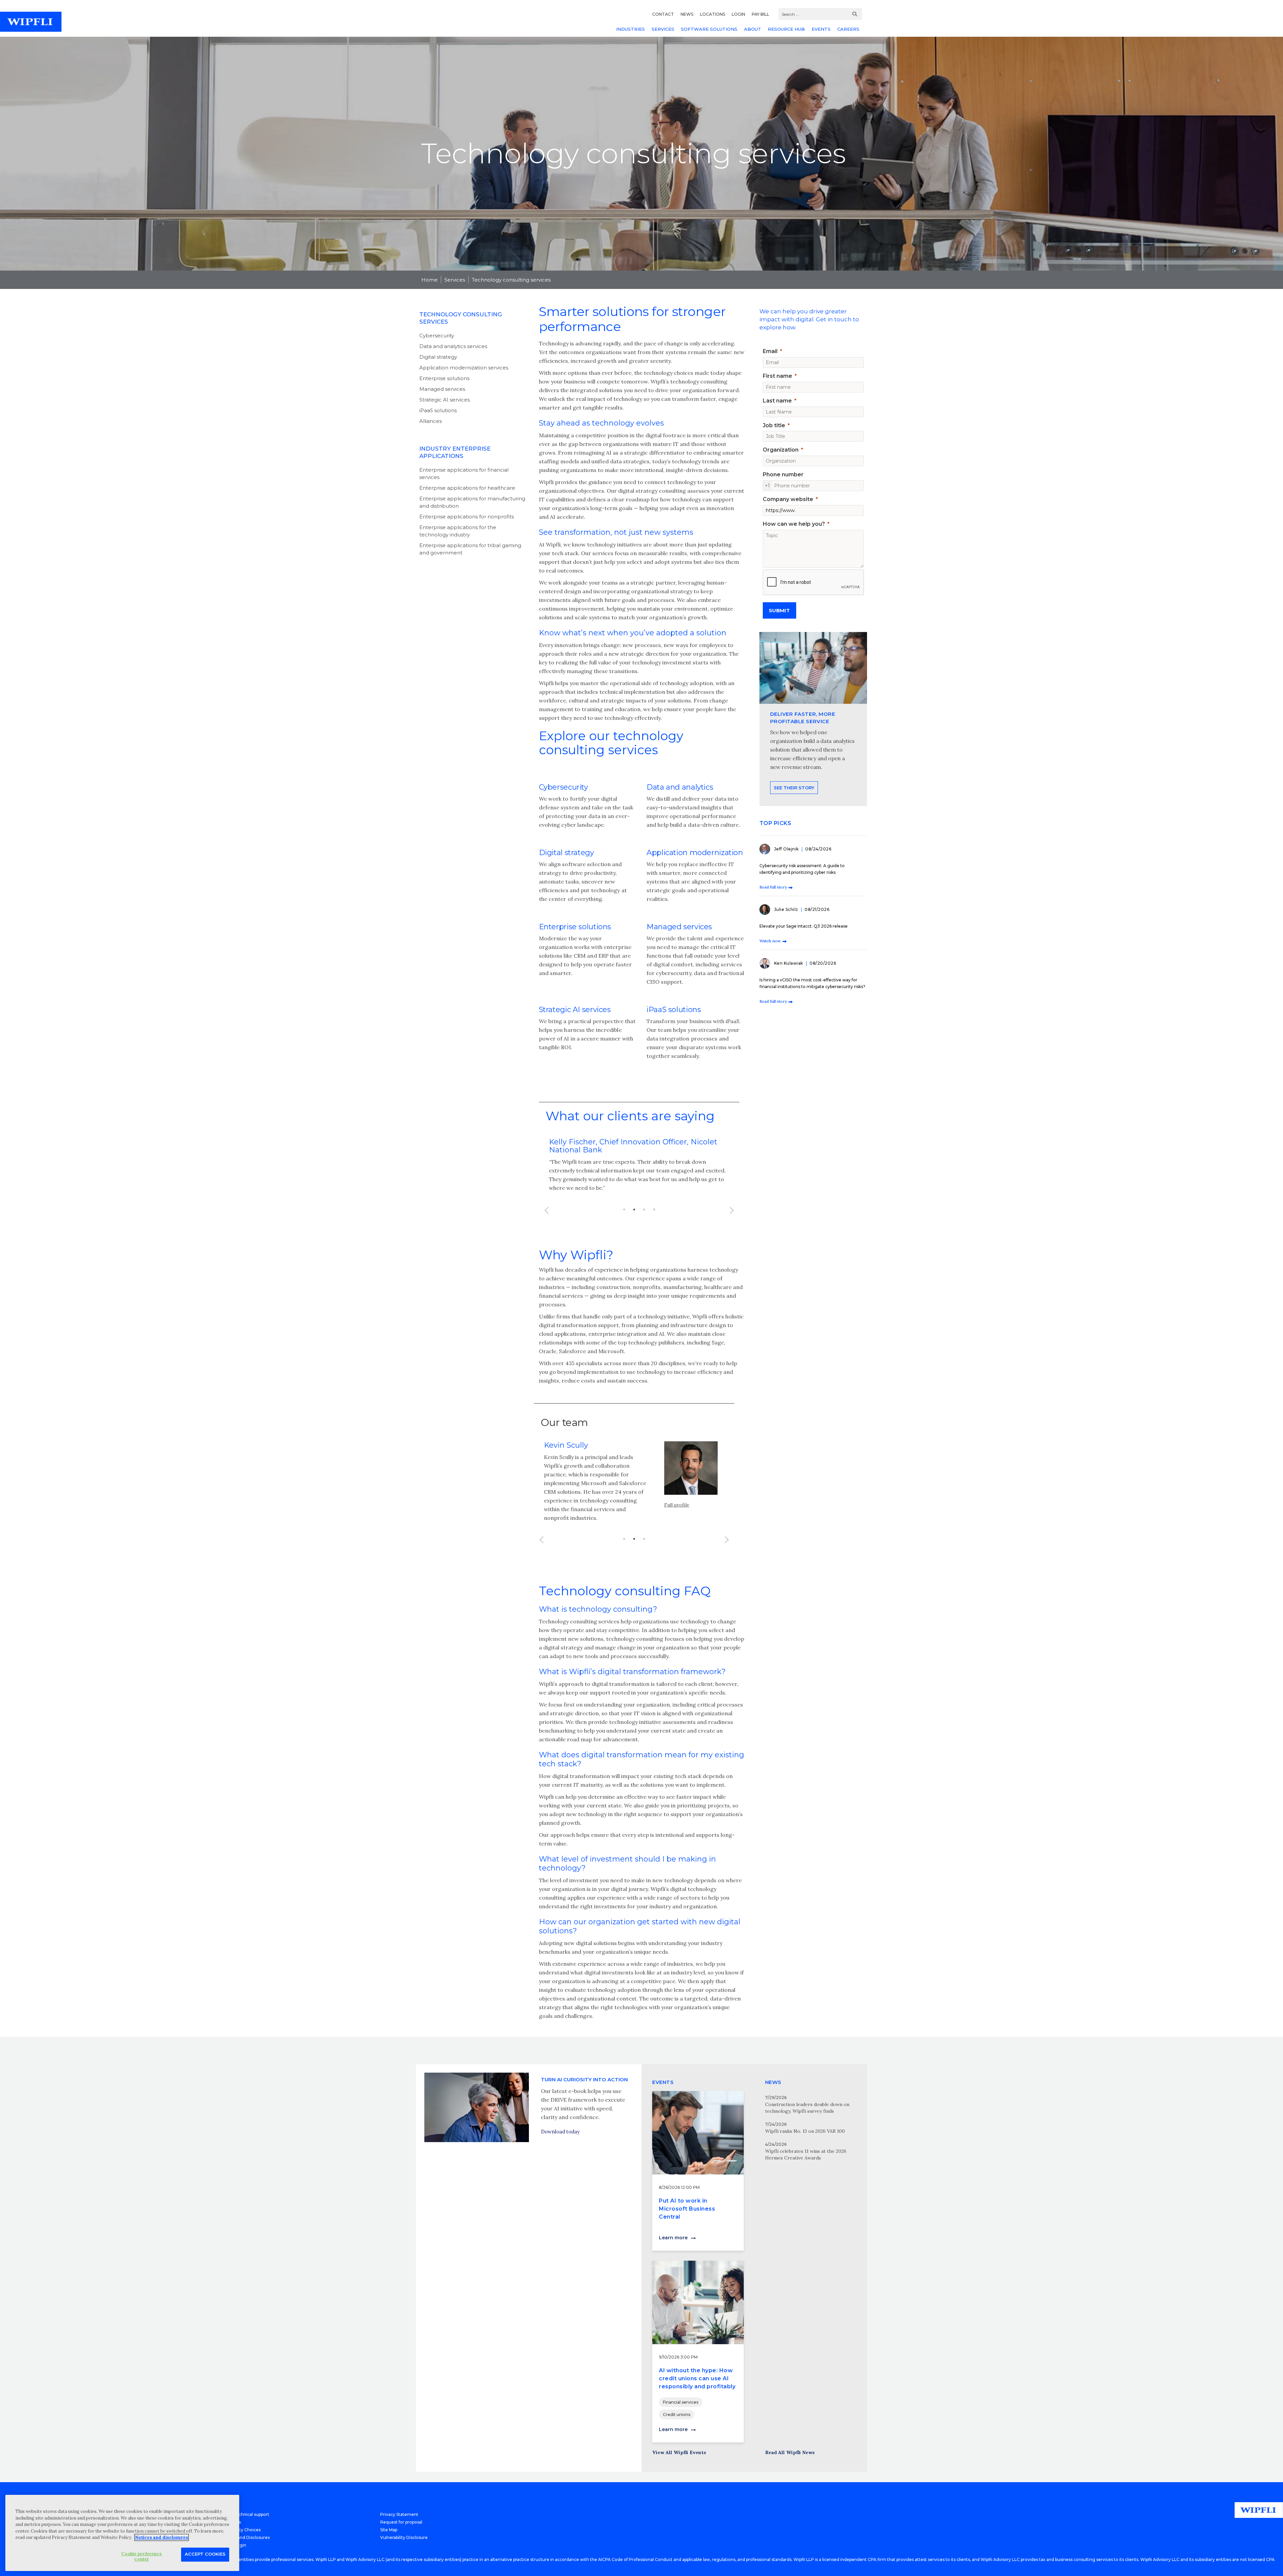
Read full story (773, 887)
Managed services (442, 389)
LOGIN (738, 14)
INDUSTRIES (630, 29)
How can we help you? (794, 524)
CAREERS (848, 29)
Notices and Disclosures (245, 2537)
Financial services (681, 2402)
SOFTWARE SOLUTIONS (709, 29)
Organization (781, 450)
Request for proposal (401, 2522)
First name (777, 376)
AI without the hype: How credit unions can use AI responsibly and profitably (697, 2378)
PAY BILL (760, 14)
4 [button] (654, 1210)
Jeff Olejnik (787, 849)
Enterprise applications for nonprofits (467, 517)
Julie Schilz (787, 909)
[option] (639, 1165)
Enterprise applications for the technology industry (458, 531)
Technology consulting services (511, 280)
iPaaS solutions (438, 410)
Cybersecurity (437, 336)
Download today (560, 2132)
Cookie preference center (142, 2556)
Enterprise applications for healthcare (467, 488)
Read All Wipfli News (790, 2452)
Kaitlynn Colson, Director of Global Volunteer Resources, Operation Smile (632, 1146)
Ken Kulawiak (789, 963)
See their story (794, 788)
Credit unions (677, 2414)
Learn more (673, 2238)
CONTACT (663, 14)
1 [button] (624, 1210)
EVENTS (821, 29)
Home (430, 280)
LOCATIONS (712, 14)
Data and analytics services (453, 346)
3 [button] (644, 1210)
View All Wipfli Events (679, 2452)
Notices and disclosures (162, 2537)
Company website (788, 499)
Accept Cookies (205, 2554)
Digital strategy (438, 357)
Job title (774, 425)
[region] (122, 2533)
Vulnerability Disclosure (404, 2537)
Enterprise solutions (444, 378)
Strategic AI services (445, 400)
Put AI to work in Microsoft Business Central (687, 2209)
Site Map (389, 2530)
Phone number (783, 474)
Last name (777, 401)
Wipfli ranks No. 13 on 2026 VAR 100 (805, 2131)
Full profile (677, 1505)
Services (455, 280)
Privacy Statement (399, 2514)
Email (770, 351)
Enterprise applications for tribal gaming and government (470, 549)
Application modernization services (464, 368)
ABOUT (753, 29)
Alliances (431, 421)
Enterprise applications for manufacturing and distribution (472, 502)
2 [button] (634, 1210)
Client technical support (245, 2514)
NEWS (687, 14)
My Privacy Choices (241, 2530)
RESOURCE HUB (786, 29)
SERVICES (663, 29)
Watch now (770, 941)
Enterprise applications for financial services (464, 473)
